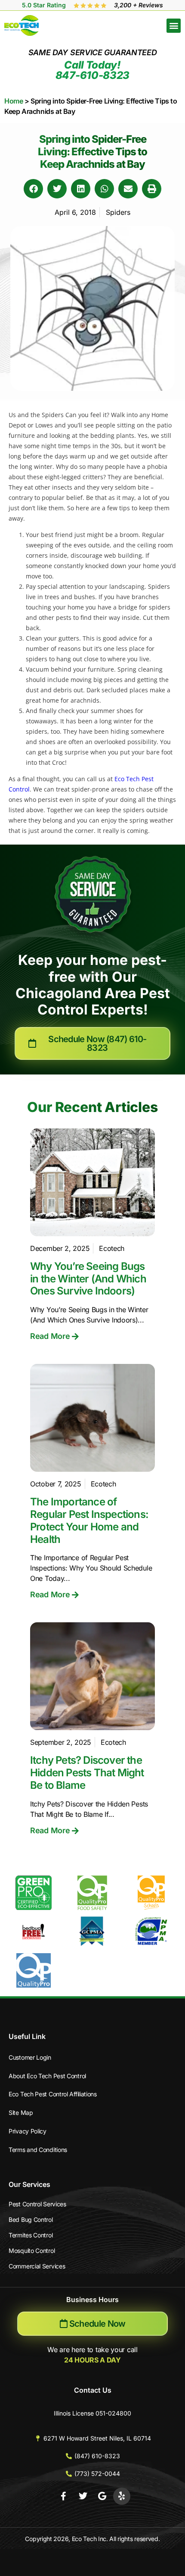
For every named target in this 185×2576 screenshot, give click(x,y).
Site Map (21, 2113)
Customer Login (30, 2057)
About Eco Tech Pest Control (47, 2076)
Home (14, 101)
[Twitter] (83, 2496)
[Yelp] (122, 2496)
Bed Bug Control (31, 2219)
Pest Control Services (37, 2204)
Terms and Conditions (38, 2150)
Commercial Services (37, 2266)
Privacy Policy (28, 2131)
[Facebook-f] (64, 2496)
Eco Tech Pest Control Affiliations (53, 2094)
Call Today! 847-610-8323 (92, 70)
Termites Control (31, 2235)
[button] (174, 26)
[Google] (102, 2496)
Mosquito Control (32, 2251)
